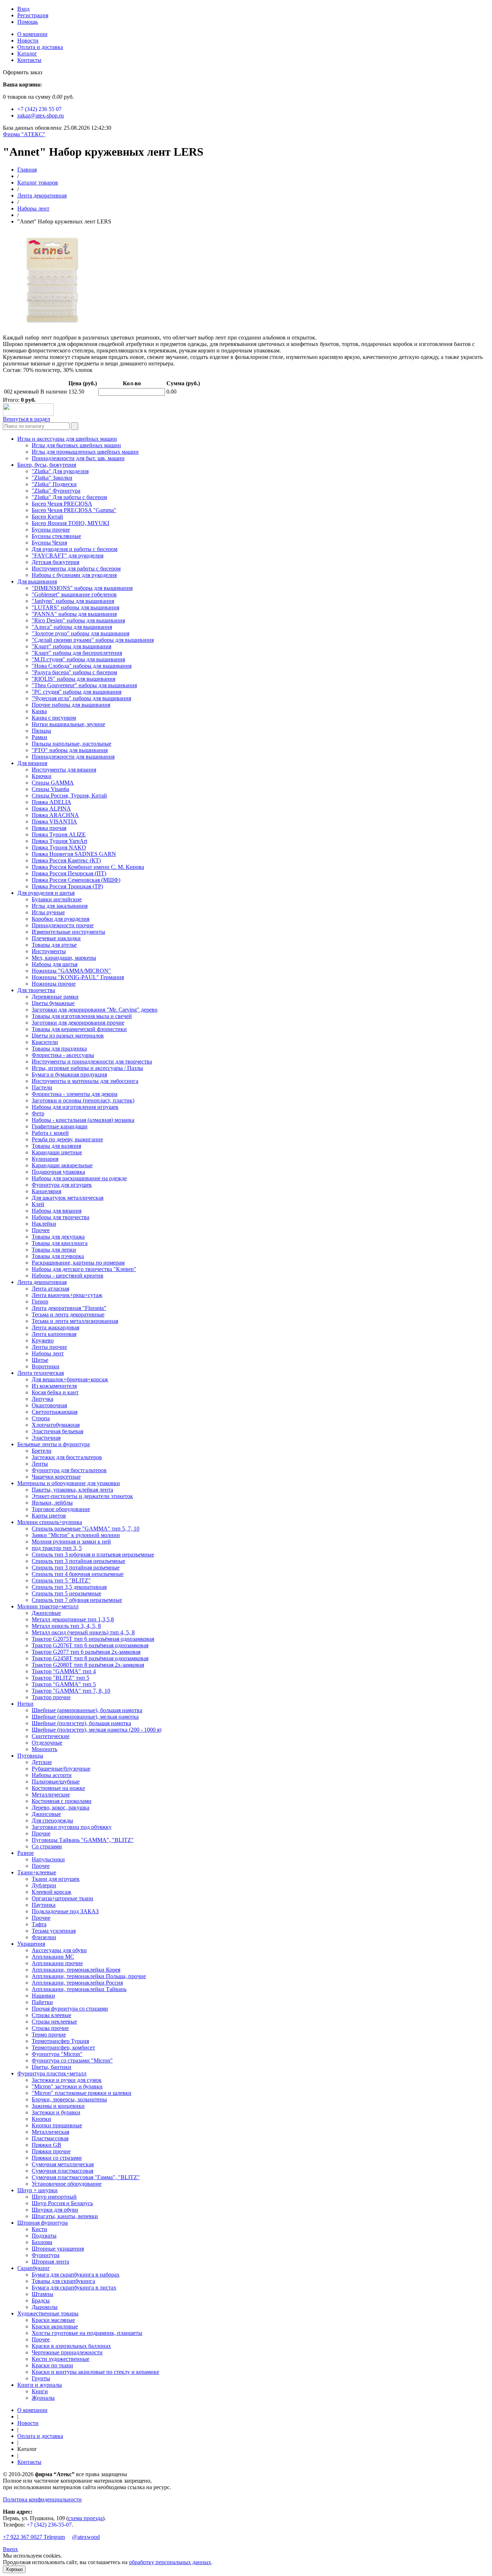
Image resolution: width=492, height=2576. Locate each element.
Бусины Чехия (49, 543)
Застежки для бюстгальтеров (67, 1457)
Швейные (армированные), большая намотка (87, 1710)
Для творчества (36, 990)
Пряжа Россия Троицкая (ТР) (67, 886)
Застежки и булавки (56, 2112)
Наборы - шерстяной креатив (68, 1276)
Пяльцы (41, 731)
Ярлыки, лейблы (52, 1503)
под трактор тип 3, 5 (57, 1548)
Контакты (29, 60)
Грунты (41, 2378)
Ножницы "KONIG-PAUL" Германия (78, 977)
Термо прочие (49, 2035)
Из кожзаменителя (54, 1386)
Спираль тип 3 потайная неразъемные (79, 1561)
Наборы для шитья (55, 964)
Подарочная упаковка (58, 1172)
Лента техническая (41, 1373)
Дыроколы (45, 2307)
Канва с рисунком (54, 718)
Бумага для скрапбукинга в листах (74, 2288)
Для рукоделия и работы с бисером (75, 549)
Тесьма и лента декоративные (68, 1314)
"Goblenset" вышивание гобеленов (74, 594)
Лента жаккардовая (55, 1327)
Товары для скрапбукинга (63, 2281)
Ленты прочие (49, 1347)
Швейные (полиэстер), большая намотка (81, 1723)
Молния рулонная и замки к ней (71, 1542)
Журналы (43, 2398)
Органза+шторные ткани (62, 1898)
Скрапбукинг (34, 2268)
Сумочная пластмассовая (62, 2171)
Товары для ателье (54, 945)
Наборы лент (33, 208)
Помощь (28, 22)
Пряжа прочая (49, 828)
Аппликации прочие (57, 1963)
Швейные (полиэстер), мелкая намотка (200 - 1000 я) (97, 1730)
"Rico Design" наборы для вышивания (78, 620)
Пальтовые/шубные (56, 1782)
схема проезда (85, 2518)
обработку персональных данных (170, 2562)
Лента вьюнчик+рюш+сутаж (67, 1295)
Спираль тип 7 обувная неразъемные (77, 1600)
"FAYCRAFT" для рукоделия (68, 556)
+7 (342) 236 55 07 (39, 109)
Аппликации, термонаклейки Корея (76, 1970)
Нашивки (43, 1996)
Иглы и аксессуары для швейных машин (67, 439)
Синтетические (51, 1736)
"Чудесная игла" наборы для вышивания (81, 698)
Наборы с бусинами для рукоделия (74, 575)
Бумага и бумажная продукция (69, 1074)
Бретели (42, 1451)
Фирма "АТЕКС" (24, 134)
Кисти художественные (61, 2359)
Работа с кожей (50, 1133)
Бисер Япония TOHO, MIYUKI (70, 523)
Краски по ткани (52, 2365)
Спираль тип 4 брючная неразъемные (78, 1574)
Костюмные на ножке (58, 1788)
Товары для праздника (59, 1049)
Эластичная (46, 1438)
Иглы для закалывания (60, 906)
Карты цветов (49, 1516)
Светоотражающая (55, 1412)
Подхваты (44, 2236)
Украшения (31, 1944)
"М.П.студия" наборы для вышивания (78, 659)
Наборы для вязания (57, 1211)
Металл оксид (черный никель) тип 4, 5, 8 (83, 1632)
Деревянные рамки (55, 997)
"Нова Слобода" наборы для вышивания (82, 666)
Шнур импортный (54, 2197)
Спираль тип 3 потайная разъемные (76, 1567)
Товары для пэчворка (58, 1256)
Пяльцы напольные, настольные (71, 744)
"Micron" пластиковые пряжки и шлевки (82, 2093)
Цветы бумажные (53, 1003)
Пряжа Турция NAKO (59, 847)
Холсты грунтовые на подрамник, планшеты (87, 2333)
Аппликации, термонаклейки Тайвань (79, 1989)
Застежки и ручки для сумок (67, 2080)
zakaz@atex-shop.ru (41, 116)
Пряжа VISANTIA (54, 821)
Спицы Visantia (50, 789)
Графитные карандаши (60, 1126)
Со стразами (47, 1846)
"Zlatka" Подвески (54, 484)
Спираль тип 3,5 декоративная (69, 1587)
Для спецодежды (52, 1820)
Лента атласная (50, 1289)
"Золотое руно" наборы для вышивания (80, 633)
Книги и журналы (40, 2385)
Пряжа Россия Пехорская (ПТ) (69, 873)
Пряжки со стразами (57, 2158)
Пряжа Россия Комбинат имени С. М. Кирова (88, 867)
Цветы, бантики (52, 2067)
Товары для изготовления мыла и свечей (82, 1016)
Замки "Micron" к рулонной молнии (76, 1535)
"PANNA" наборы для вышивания (74, 614)
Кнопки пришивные (57, 2125)
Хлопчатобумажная (56, 1425)
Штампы (43, 2294)
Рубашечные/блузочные (61, 1769)
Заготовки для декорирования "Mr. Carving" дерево (95, 1010)
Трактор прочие (51, 1697)
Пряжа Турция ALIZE (59, 834)
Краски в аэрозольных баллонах (71, 2346)
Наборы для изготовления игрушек (75, 1107)
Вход (23, 9)
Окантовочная (49, 1405)
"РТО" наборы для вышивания (70, 750)
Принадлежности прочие (63, 925)
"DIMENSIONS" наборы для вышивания (82, 588)
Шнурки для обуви (55, 2210)
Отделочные (47, 1743)
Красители (45, 1042)
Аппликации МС (53, 1957)
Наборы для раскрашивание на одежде (79, 1178)
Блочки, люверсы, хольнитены (69, 2099)
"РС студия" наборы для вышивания (77, 692)
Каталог (27, 54)
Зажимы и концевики (58, 2106)
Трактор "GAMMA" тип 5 (64, 1684)
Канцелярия (46, 1191)
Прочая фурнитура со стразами (70, 2009)
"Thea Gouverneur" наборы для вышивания (84, 685)
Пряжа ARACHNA (55, 815)
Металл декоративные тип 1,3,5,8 (73, 1619)
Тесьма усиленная (54, 1931)
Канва (39, 711)
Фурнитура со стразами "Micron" (72, 2060)
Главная (27, 170)
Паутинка (44, 1905)
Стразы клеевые (52, 2015)
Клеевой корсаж (52, 1892)
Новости (28, 41)
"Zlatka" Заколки (52, 478)
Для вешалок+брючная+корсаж (70, 1379)
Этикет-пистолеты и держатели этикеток (82, 1496)
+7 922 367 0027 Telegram (34, 2537)
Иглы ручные (48, 912)
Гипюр (40, 1302)
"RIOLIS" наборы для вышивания (73, 679)
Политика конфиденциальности (42, 2499)
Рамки (39, 737)
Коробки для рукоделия (61, 919)
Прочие (41, 1833)
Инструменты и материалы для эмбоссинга (85, 1081)
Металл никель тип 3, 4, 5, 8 (66, 1626)
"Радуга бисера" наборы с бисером (74, 672)
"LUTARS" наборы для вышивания (75, 607)
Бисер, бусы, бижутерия (47, 465)
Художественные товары (48, 2313)
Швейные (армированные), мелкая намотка (85, 1717)
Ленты (40, 1464)
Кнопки (41, 2119)
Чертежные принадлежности (67, 2352)
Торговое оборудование (61, 1509)
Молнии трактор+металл (48, 1606)
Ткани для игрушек (56, 1879)
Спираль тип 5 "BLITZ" (61, 1580)
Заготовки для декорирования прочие (78, 1023)
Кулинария (45, 1159)
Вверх (10, 2549)
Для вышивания (37, 581)
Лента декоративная (42, 196)
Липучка (43, 1399)
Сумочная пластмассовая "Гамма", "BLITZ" (86, 2177)
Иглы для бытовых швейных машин (76, 445)
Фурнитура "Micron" (57, 2054)
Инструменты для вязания (64, 770)
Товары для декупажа (58, 1237)
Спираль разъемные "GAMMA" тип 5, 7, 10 (86, 1529)
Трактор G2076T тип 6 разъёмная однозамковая (90, 1645)
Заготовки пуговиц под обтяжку (72, 1827)
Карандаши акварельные (62, 1165)
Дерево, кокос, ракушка (61, 1807)
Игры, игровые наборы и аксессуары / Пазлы (87, 1068)
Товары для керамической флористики (79, 1029)
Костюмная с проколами (62, 1801)
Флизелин (44, 1937)
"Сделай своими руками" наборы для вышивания (93, 640)
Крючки (42, 776)
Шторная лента (50, 2262)
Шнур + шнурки (37, 2190)
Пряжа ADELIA (52, 802)
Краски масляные (53, 2320)
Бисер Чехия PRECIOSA (62, 504)
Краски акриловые (55, 2326)
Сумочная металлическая (63, 2164)
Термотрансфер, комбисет (63, 2048)
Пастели (42, 1087)
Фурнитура (46, 2255)
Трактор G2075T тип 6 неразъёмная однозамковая (93, 1639)
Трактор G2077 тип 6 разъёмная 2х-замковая (86, 1652)
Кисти (39, 2229)
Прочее (41, 1230)
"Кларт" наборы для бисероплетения (77, 653)
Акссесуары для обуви (59, 1950)
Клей (38, 1204)
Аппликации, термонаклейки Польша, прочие (89, 1976)
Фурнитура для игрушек (62, 1185)
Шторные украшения (58, 2249)
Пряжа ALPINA (51, 809)
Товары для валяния (56, 1146)
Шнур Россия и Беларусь (62, 2203)
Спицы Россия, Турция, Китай (69, 796)
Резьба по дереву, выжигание (67, 1139)
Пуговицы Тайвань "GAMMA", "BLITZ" (83, 1840)
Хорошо (14, 2569)
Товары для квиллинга (60, 1243)
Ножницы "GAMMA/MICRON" (71, 971)
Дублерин (44, 1885)
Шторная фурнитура (43, 2223)
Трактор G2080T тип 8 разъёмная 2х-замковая (88, 1665)
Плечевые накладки (56, 938)
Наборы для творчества (61, 1217)
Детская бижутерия (55, 562)
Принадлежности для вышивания (73, 757)
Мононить (44, 1749)
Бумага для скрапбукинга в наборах (76, 2275)
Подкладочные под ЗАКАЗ (65, 1911)
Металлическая (50, 2132)
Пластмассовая (50, 2138)
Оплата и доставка (40, 47)
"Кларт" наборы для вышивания (71, 646)
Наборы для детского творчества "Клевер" (84, 1269)
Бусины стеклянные (56, 536)
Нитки (25, 1704)
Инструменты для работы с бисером (76, 569)
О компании (32, 34)
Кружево (43, 1340)
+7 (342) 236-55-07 (49, 2525)
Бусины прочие (51, 530)
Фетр (38, 1113)
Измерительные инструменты (68, 932)
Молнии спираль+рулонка (50, 1522)
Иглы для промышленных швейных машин (85, 452)
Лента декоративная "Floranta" (69, 1308)
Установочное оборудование (67, 2184)
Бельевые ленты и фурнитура (53, 1444)
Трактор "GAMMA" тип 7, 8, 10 (71, 1691)
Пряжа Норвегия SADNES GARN (74, 854)
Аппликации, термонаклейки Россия (77, 1983)
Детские (42, 1762)
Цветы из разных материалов (68, 1036)
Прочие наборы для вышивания (71, 705)
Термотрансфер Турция (60, 2041)
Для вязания (32, 763)
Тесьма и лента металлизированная (75, 1321)
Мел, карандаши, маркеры (64, 958)
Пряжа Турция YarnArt (59, 841)
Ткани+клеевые (37, 1872)
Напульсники (48, 1859)
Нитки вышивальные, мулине (68, 724)
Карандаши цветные (57, 1152)
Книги (40, 2391)
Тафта (39, 1924)
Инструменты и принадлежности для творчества (92, 1062)
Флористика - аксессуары (63, 1055)
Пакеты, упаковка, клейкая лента (72, 1490)
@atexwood (86, 2537)
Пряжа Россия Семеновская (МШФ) (76, 880)
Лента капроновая (54, 1334)
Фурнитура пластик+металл (52, 2073)
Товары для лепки (54, 1250)
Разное (26, 1853)
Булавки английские (57, 899)
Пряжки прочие (51, 2151)
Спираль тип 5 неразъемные (66, 1593)
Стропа (41, 1418)
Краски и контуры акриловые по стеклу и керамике (95, 2372)
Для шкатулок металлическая (68, 1198)
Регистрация (33, 15)
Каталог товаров (38, 183)
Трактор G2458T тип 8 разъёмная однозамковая (90, 1658)
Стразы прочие (50, 2028)
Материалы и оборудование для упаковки (69, 1483)
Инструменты (49, 951)
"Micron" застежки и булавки (67, 2086)
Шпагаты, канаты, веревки (65, 2216)
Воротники (46, 1366)
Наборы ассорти (52, 1775)
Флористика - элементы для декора (75, 1094)
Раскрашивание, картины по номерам (78, 1263)
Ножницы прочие (54, 984)
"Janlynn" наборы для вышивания (73, 601)
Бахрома (42, 2242)
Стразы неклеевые (54, 2022)
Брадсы (41, 2300)
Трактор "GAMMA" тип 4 (64, 1671)
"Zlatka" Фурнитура (56, 491)
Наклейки (44, 1224)
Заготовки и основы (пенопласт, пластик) (83, 1100)
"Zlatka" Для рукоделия (60, 471)
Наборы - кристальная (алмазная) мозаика (83, 1120)
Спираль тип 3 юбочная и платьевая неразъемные (93, 1555)
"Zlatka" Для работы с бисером (69, 497)
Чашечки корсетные (56, 1477)
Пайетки (42, 2002)
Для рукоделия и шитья (46, 893)
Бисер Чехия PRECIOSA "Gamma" (74, 510)
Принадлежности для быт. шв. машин (78, 458)
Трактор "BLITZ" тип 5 (61, 1678)
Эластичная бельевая (57, 1431)
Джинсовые (46, 1613)
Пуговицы (30, 1756)
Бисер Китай (47, 517)
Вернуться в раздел (26, 419)
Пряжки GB (46, 2145)
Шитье (40, 1360)
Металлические (51, 1795)
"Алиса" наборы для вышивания (72, 627)
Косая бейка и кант (55, 1392)
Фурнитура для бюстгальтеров (69, 1470)
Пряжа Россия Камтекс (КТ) (66, 860)
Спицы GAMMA (53, 783)
